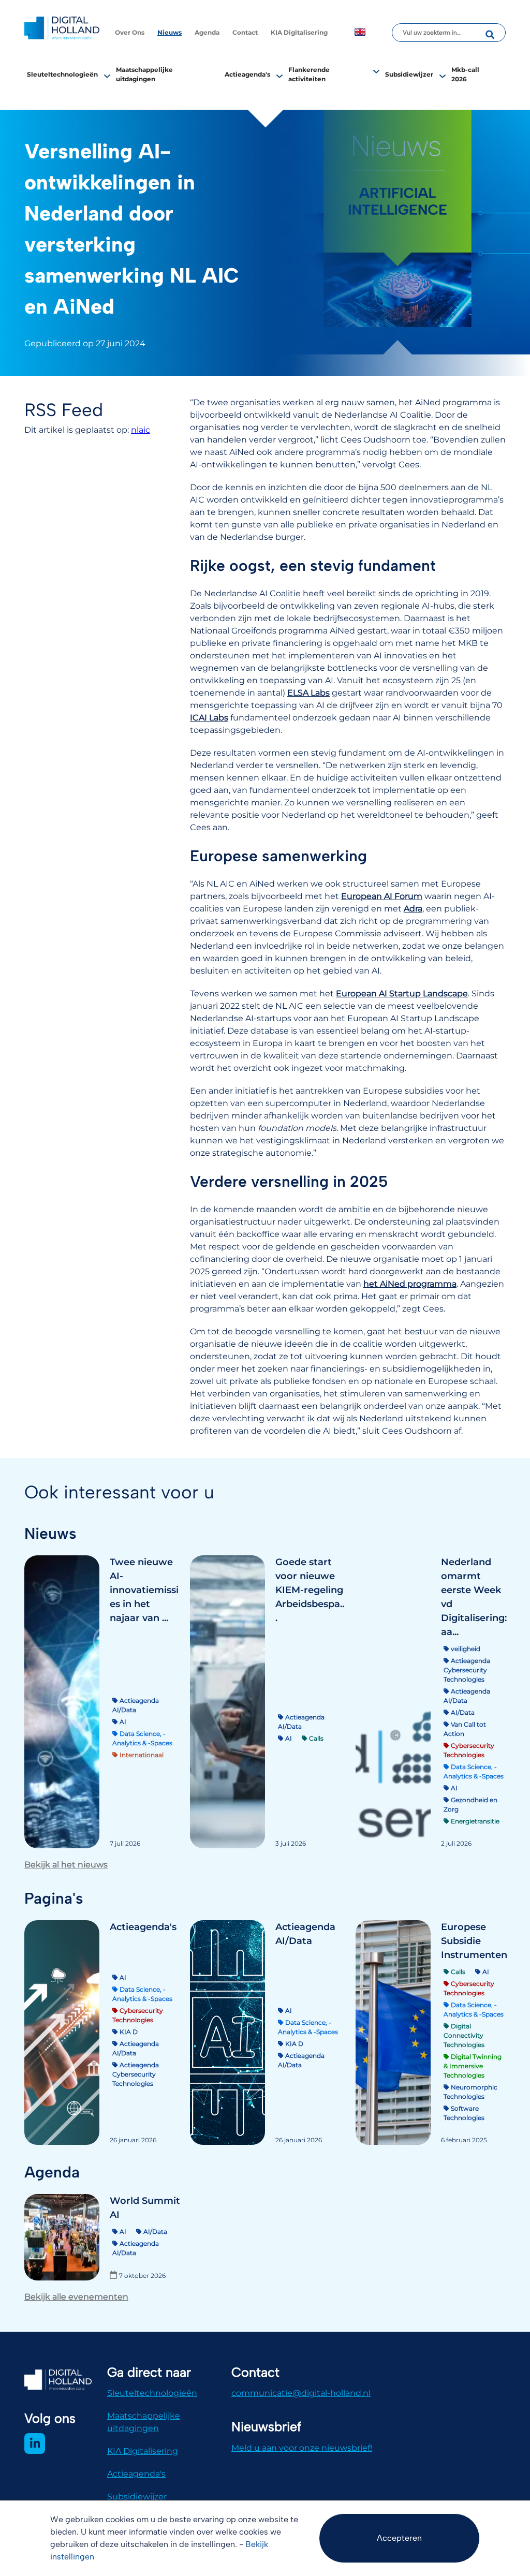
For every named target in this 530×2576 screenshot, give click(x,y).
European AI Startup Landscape (402, 993)
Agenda (207, 32)
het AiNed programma (410, 1284)
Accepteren (399, 2538)
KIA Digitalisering (299, 32)
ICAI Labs (209, 718)
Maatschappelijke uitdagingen (144, 2422)
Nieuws (170, 32)
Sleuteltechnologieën (62, 74)
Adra (413, 909)
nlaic (141, 430)
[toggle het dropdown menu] (107, 76)
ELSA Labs (308, 693)
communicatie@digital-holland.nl (301, 2393)
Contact (245, 32)
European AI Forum (382, 896)
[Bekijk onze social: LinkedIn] (35, 2443)
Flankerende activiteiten (309, 74)
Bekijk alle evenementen (76, 2297)
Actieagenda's (247, 74)
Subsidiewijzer (409, 74)
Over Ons (130, 32)
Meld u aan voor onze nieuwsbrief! (302, 2448)
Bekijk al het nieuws (66, 1865)
